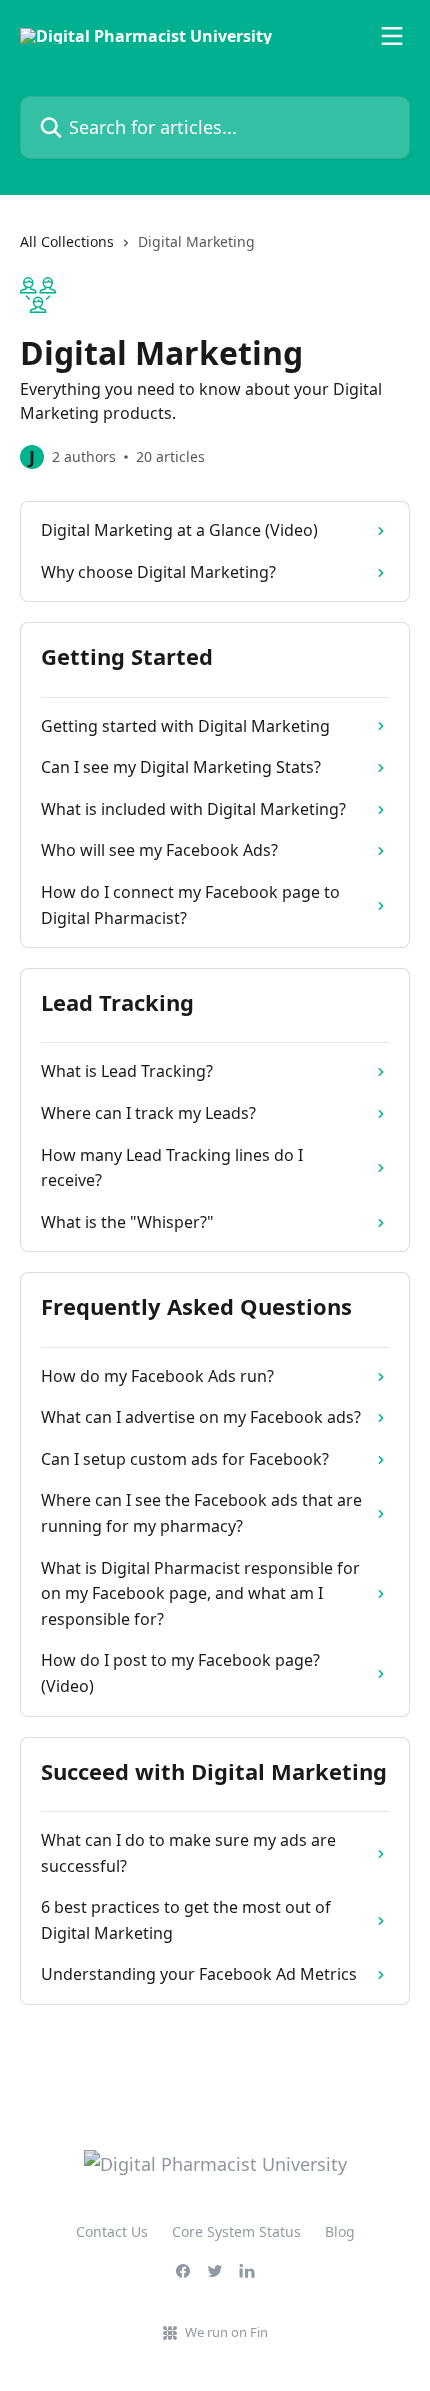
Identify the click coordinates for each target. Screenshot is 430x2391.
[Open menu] (392, 36)
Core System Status (236, 2231)
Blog (340, 2231)
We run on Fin (226, 2332)
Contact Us (112, 2231)
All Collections (67, 241)
